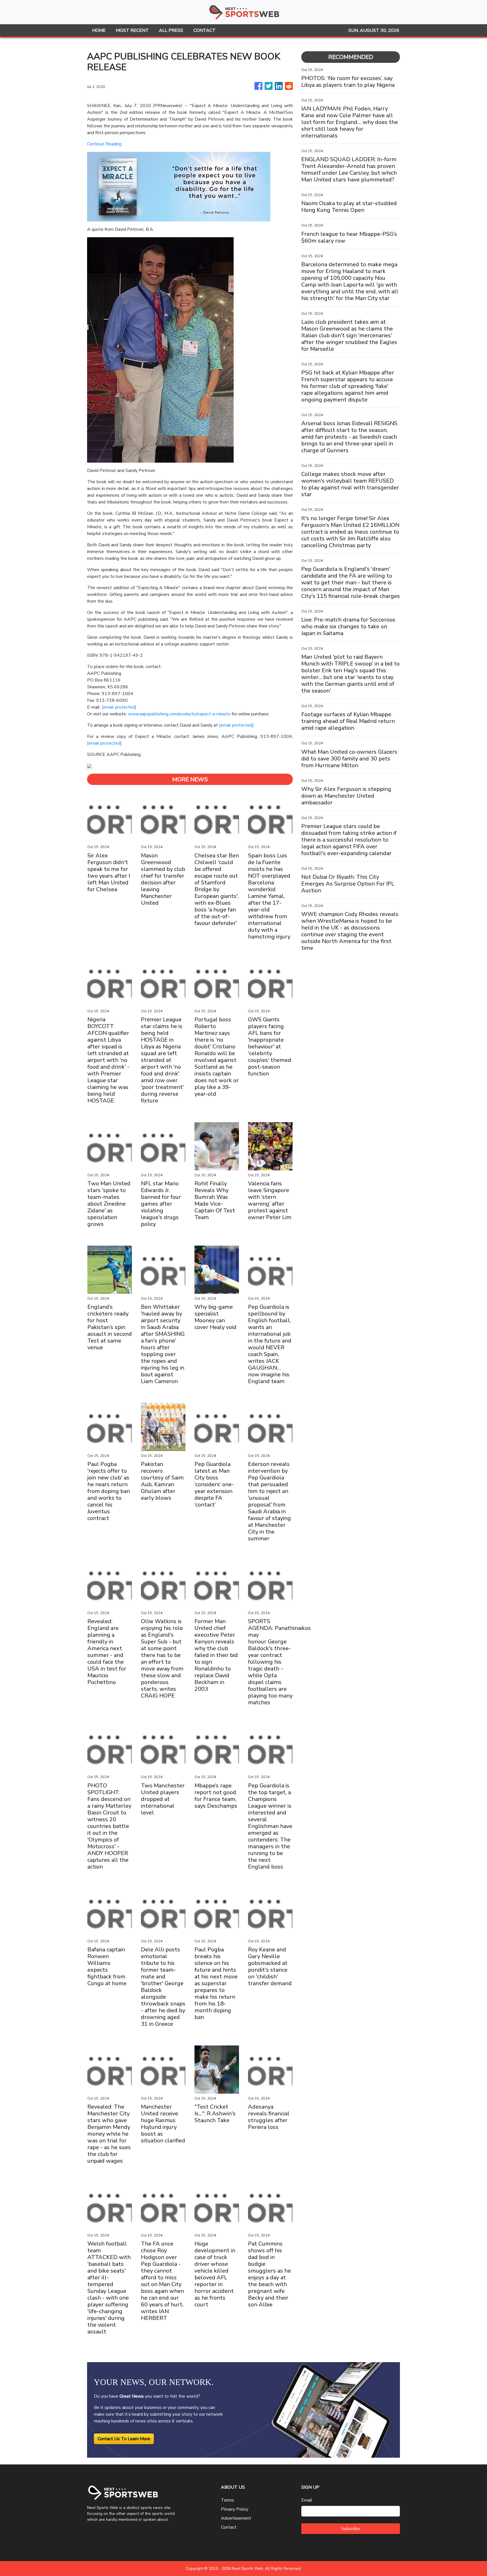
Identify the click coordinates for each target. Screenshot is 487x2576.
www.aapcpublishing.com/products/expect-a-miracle (179, 714)
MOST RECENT (132, 30)
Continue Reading (104, 144)
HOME (99, 30)
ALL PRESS (171, 30)
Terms (227, 2500)
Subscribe (351, 2529)
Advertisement (236, 2518)
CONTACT (204, 30)
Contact (229, 2527)
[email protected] (119, 707)
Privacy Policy (235, 2509)
